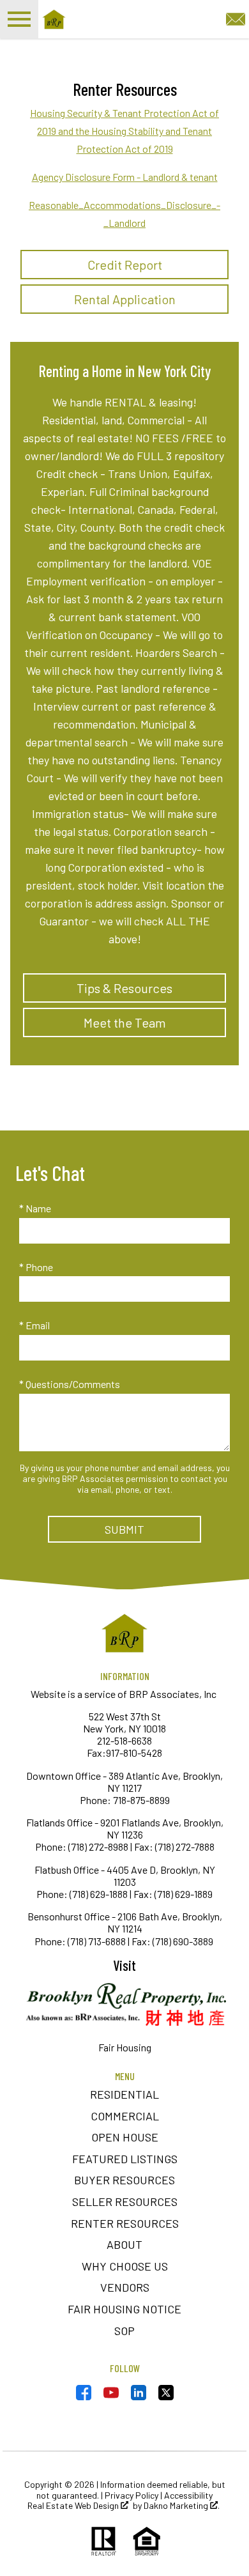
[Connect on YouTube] (111, 2396)
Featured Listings (125, 2159)
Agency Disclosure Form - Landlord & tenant (125, 177)
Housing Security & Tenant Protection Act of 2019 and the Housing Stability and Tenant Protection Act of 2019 (124, 131)
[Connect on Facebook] (84, 2396)
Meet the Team (125, 1022)
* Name (35, 1208)
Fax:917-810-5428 (124, 1753)
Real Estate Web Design (74, 2506)
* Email (34, 1325)
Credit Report (125, 265)
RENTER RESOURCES (125, 2223)
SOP (124, 2331)
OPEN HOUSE (125, 2137)
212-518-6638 (124, 1740)
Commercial (125, 2116)
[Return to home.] (112, 19)
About (124, 2244)
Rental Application (125, 299)
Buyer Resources (124, 2180)
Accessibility (188, 2495)
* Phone (36, 1267)
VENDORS (125, 2287)
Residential (124, 2094)
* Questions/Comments (70, 1384)
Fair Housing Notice (124, 2309)
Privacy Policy (132, 2495)
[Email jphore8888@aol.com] (236, 18)
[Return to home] (124, 1633)
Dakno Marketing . (182, 2506)
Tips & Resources (124, 988)
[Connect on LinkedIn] (139, 2396)
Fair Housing (125, 2047)
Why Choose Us (125, 2266)
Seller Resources (125, 2202)
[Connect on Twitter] (166, 2396)
